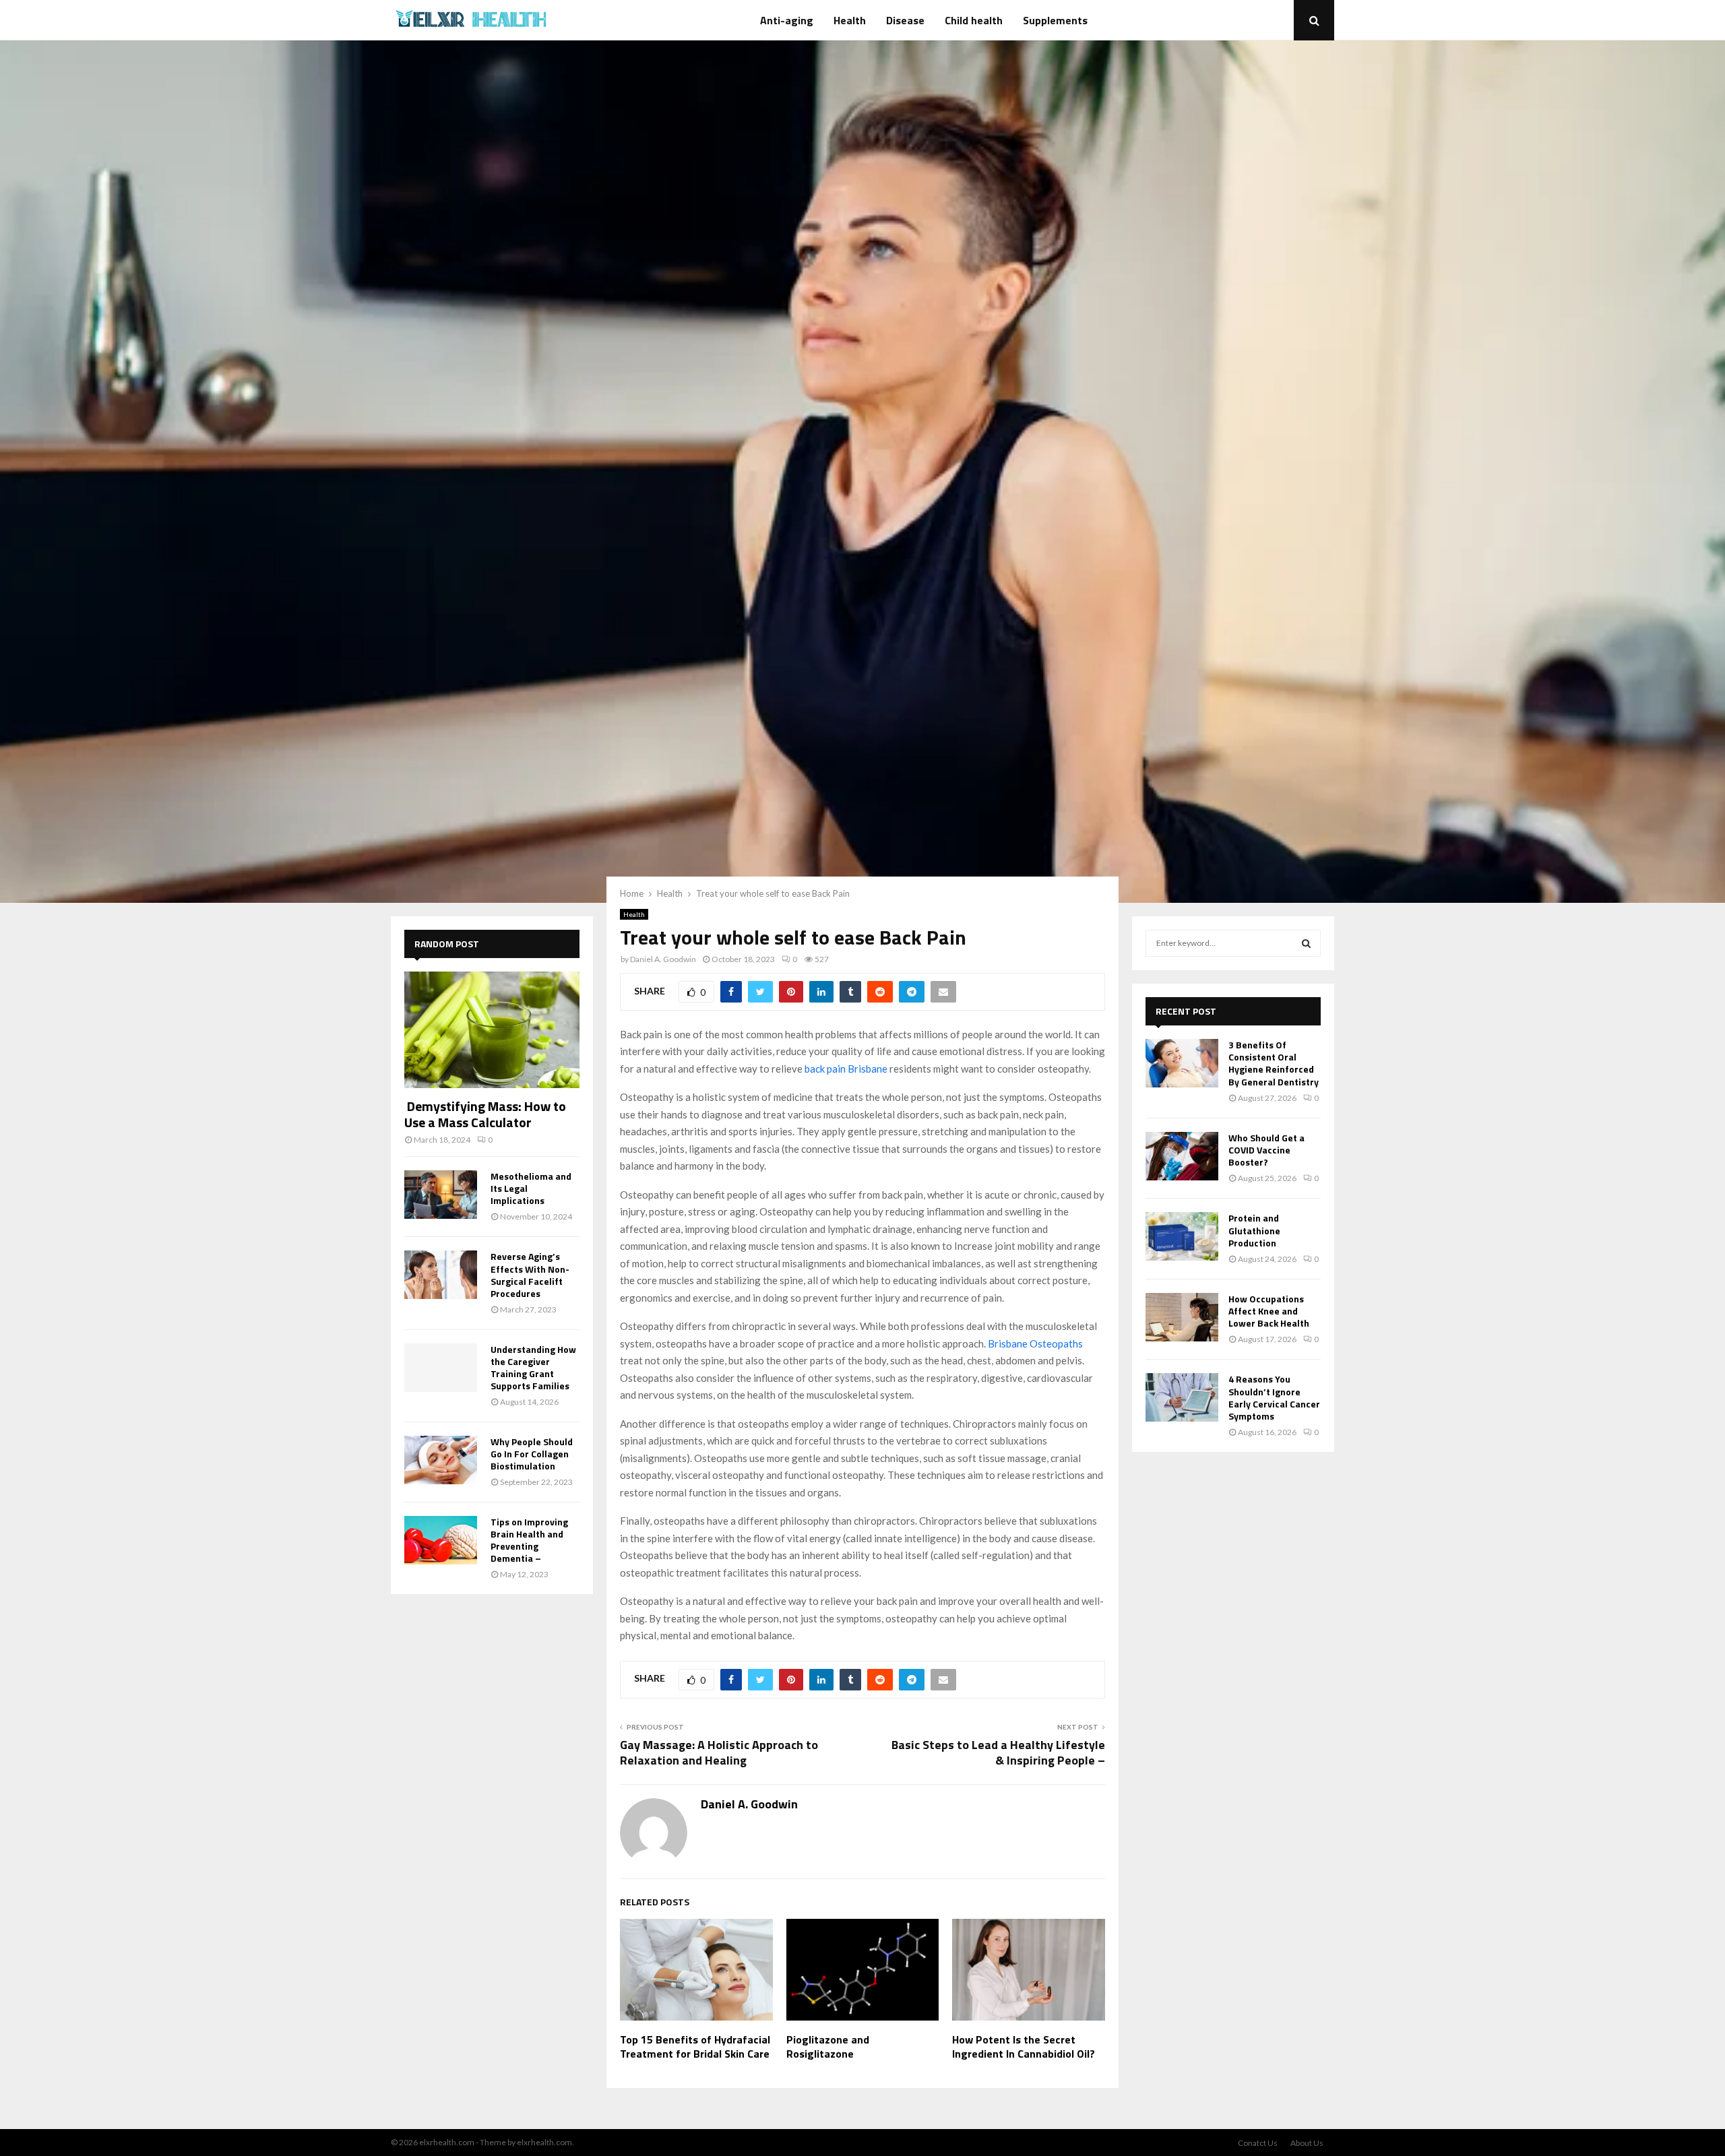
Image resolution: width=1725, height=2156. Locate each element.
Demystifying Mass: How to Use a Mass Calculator (485, 1114)
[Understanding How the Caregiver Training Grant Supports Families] (441, 1368)
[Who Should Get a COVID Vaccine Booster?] (1182, 1156)
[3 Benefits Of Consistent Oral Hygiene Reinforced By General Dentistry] (1182, 1063)
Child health (974, 20)
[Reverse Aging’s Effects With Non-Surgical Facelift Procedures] (441, 1275)
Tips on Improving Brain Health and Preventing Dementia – (529, 1540)
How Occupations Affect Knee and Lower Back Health (1269, 1311)
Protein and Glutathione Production (1254, 1230)
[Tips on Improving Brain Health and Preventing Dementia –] (441, 1540)
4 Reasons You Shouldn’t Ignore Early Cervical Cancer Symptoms (1274, 1397)
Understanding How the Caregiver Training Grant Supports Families (533, 1367)
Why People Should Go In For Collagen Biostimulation (532, 1454)
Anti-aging (787, 20)
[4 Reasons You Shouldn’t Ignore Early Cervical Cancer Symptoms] (1182, 1397)
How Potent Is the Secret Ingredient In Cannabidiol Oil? (1024, 2047)
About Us (1307, 2143)
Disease (905, 20)
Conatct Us (1258, 2143)
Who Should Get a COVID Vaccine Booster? (1266, 1150)
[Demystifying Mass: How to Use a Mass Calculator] (492, 1030)
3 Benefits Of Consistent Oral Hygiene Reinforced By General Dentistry (1274, 1063)
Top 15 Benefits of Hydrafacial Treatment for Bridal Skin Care (695, 2047)
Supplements (1055, 20)
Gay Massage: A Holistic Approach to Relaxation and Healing (719, 1753)
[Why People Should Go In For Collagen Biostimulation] (441, 1460)
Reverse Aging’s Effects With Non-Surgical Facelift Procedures (530, 1274)
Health (850, 20)
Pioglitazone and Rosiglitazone (828, 2047)
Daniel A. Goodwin (663, 959)
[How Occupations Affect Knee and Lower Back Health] (1182, 1317)
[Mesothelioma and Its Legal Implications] (441, 1195)
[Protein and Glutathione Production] (1182, 1236)
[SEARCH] (1306, 943)
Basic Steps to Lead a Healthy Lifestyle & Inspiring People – (998, 1753)
